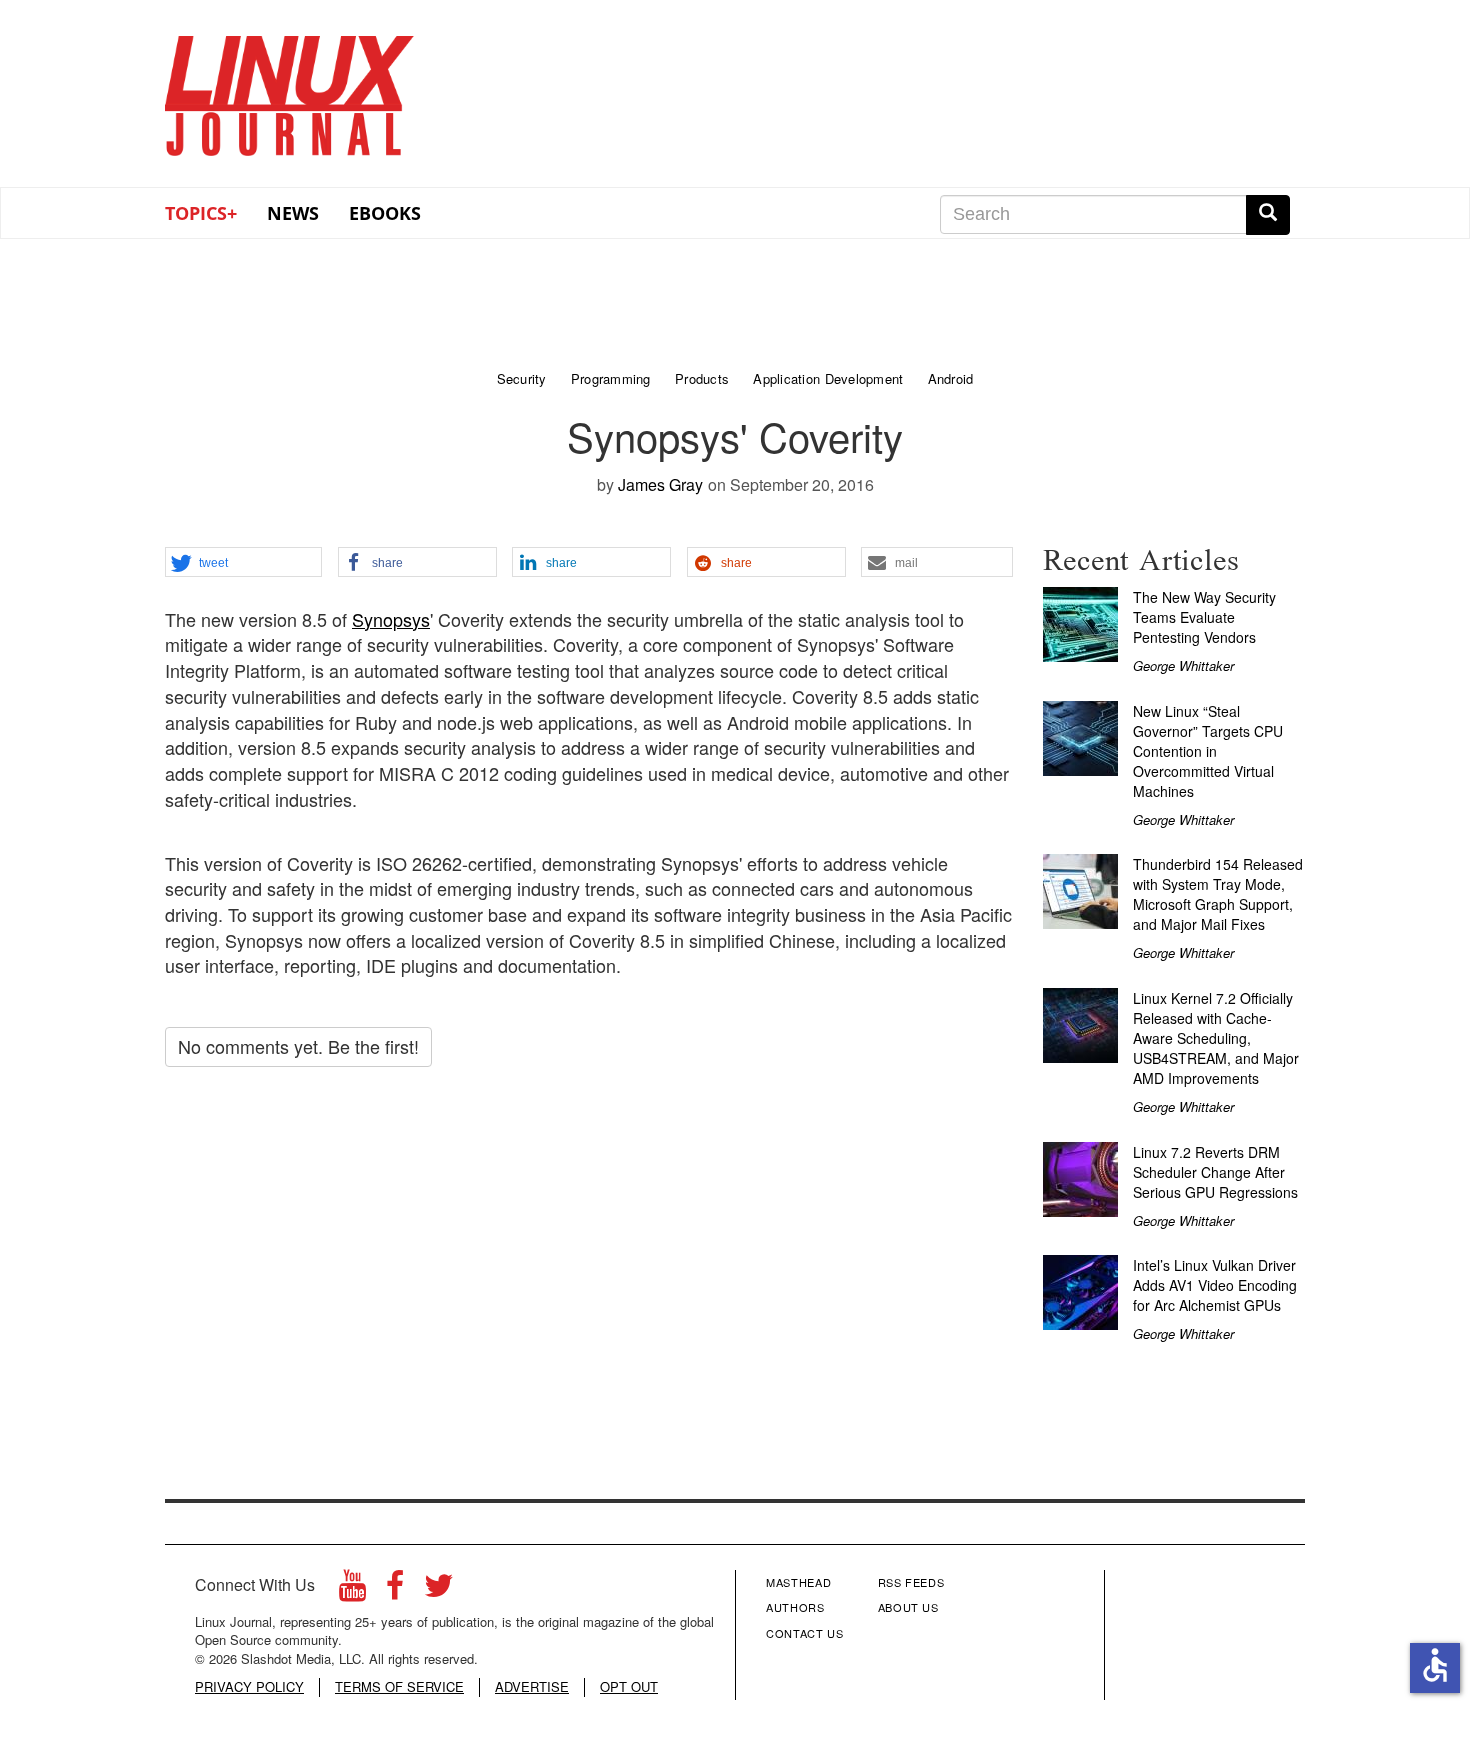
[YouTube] (352, 1590)
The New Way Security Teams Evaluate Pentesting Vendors (1204, 617)
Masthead (798, 1582)
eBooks (385, 213)
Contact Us (805, 1633)
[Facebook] (395, 1590)
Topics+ (201, 213)
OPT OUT (629, 1687)
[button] (243, 563)
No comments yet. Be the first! (298, 1046)
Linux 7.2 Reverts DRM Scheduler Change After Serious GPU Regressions (1215, 1172)
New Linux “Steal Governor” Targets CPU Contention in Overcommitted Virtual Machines (1208, 751)
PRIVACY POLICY (249, 1687)
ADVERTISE (532, 1687)
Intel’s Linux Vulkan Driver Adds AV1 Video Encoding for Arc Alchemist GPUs (1215, 1285)
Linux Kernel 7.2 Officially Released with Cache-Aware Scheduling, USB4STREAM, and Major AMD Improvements (1216, 1038)
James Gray (660, 484)
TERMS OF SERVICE (399, 1687)
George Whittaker (1183, 665)
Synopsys (391, 619)
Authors (795, 1607)
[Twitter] (439, 1590)
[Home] (290, 89)
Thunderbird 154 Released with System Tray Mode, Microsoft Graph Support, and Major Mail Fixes (1218, 894)
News (293, 213)
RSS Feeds (911, 1582)
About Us (908, 1607)
